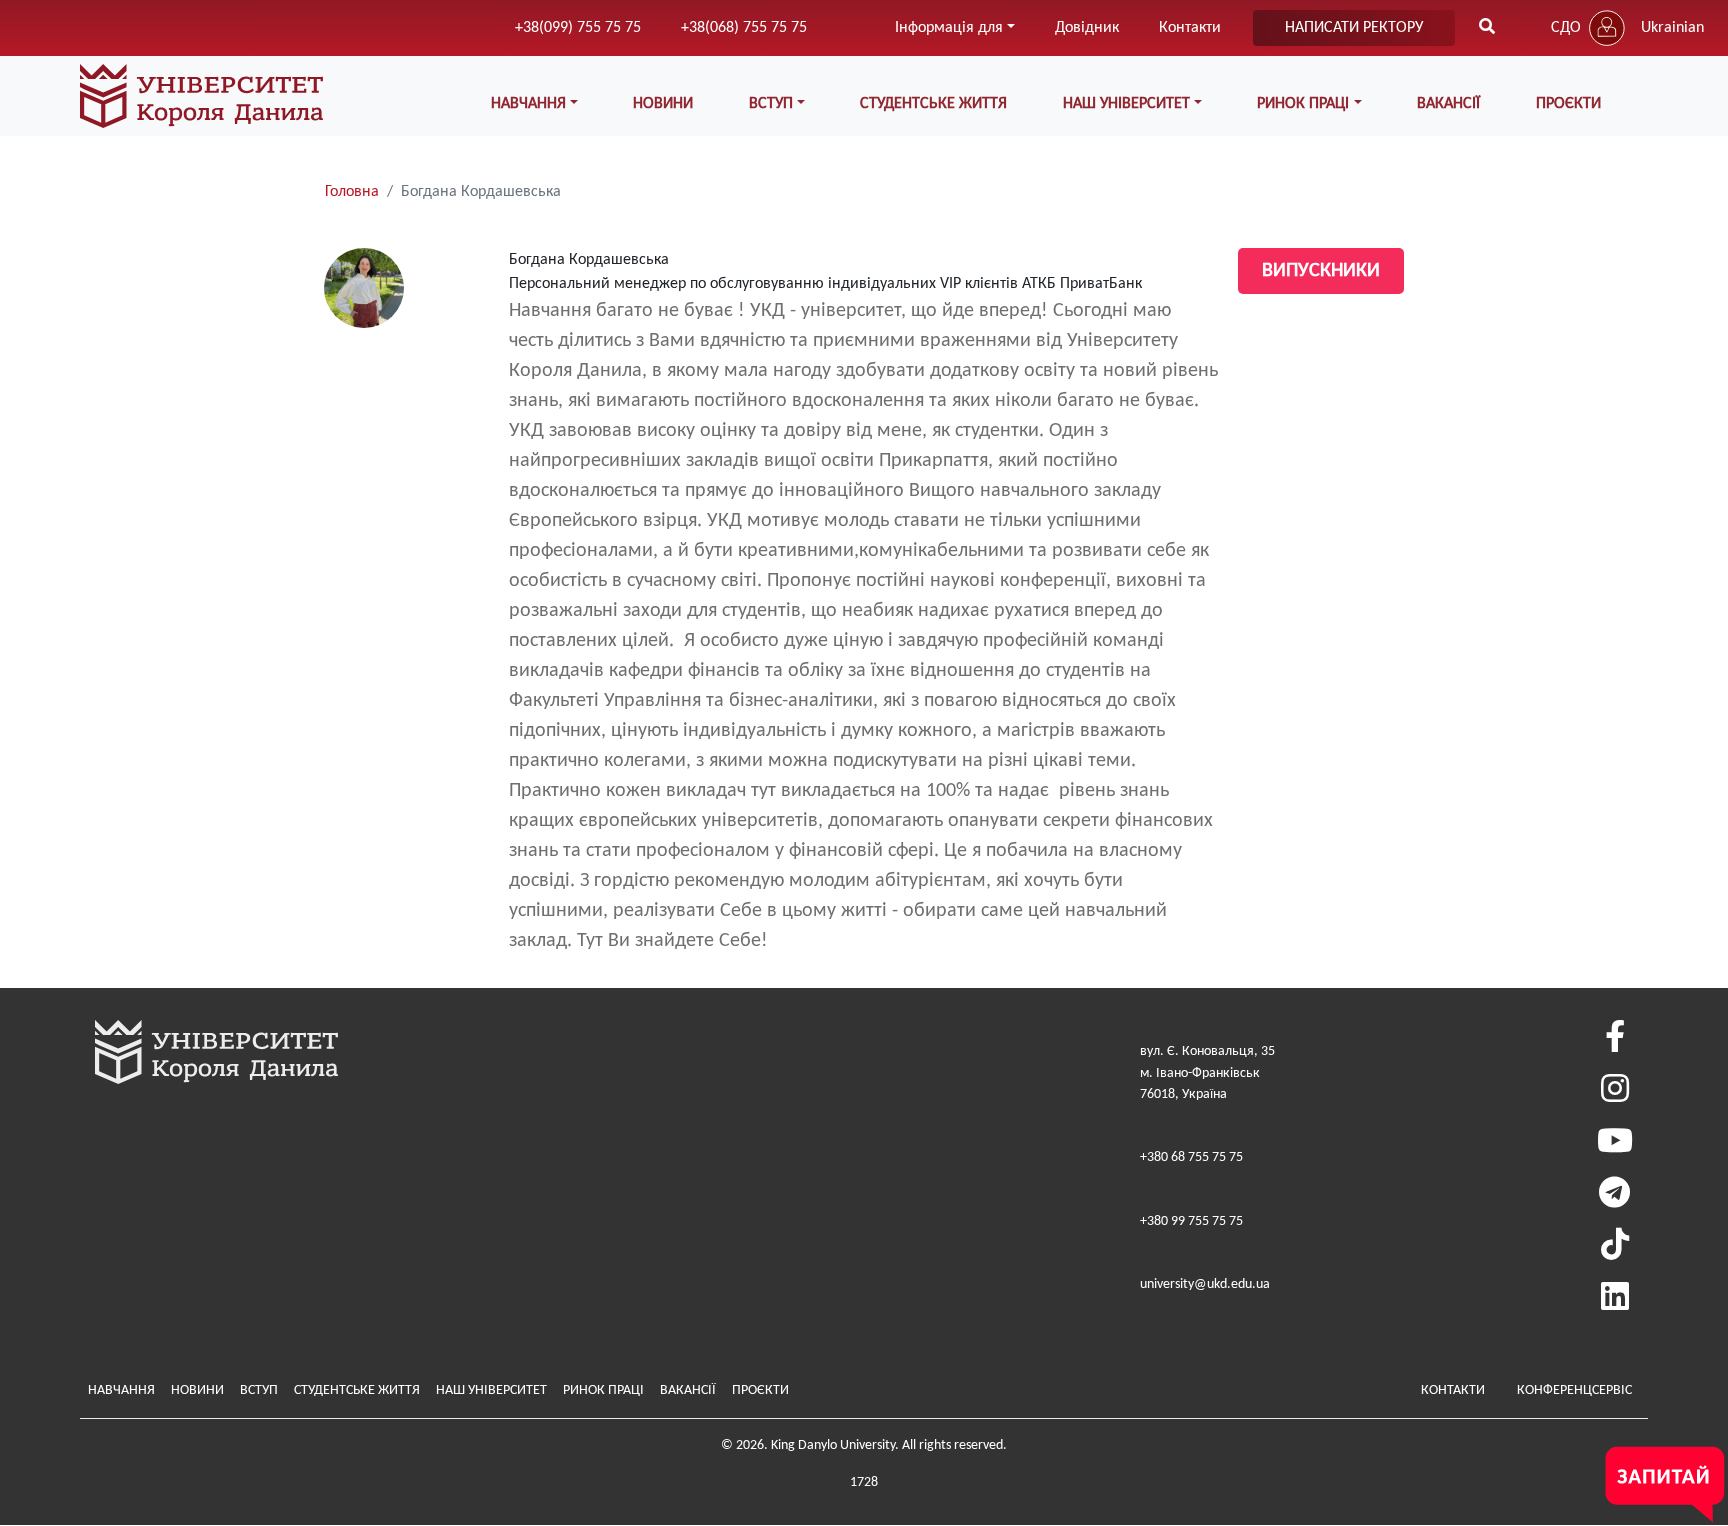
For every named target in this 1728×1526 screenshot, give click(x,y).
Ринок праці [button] (1303, 104)
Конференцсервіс (1574, 1390)
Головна (352, 192)
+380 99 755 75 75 (1191, 1221)
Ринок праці (603, 1390)
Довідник (1087, 28)
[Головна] (201, 96)
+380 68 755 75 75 (1191, 1157)
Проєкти (1568, 104)
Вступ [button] (771, 104)
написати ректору (1354, 28)
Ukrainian (1672, 28)
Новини (663, 104)
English (1664, 68)
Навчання (121, 1390)
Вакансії (1448, 104)
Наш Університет (491, 1390)
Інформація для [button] (949, 28)
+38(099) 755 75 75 (578, 28)
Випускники (1321, 271)
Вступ (259, 1390)
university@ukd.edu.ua (1205, 1284)
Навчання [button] (528, 104)
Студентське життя (933, 104)
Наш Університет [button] (1126, 104)
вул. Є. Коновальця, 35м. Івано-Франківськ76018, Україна (1207, 1073)
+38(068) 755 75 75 (744, 28)
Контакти (1190, 28)
